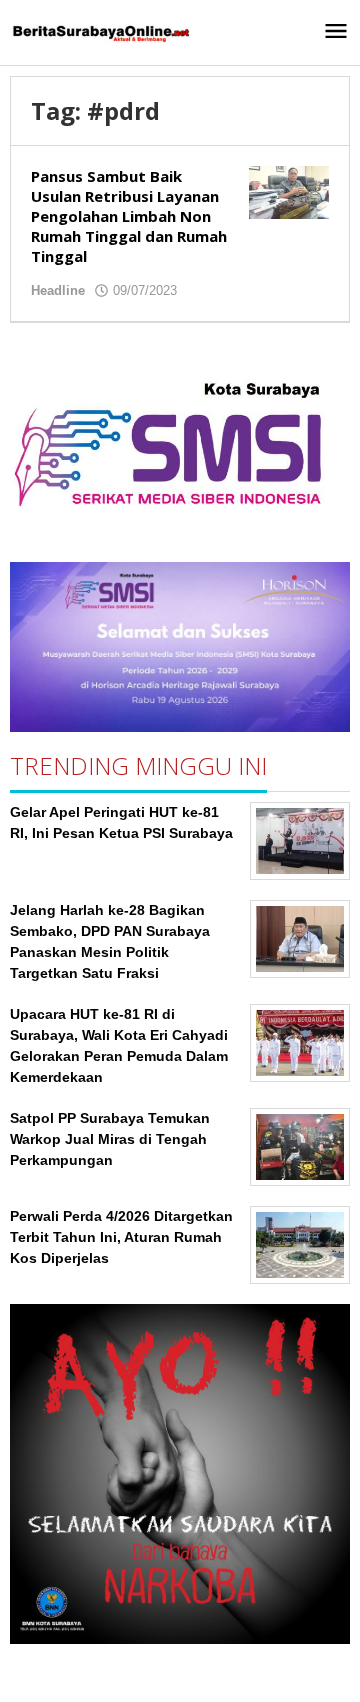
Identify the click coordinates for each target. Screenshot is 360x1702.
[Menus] (336, 32)
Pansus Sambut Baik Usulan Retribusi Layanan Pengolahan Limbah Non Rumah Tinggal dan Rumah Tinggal (129, 216)
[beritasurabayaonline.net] (100, 32)
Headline (58, 290)
